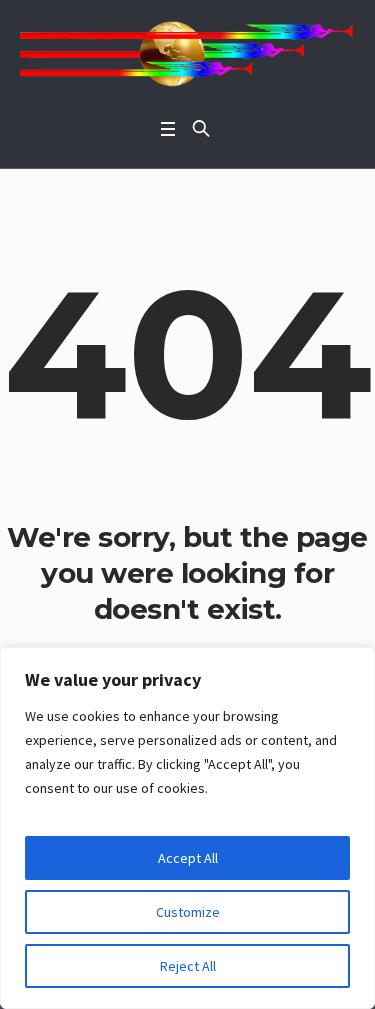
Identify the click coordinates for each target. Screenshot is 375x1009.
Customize (188, 912)
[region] (187, 828)
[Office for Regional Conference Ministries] (187, 54)
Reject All (188, 966)
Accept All (188, 858)
